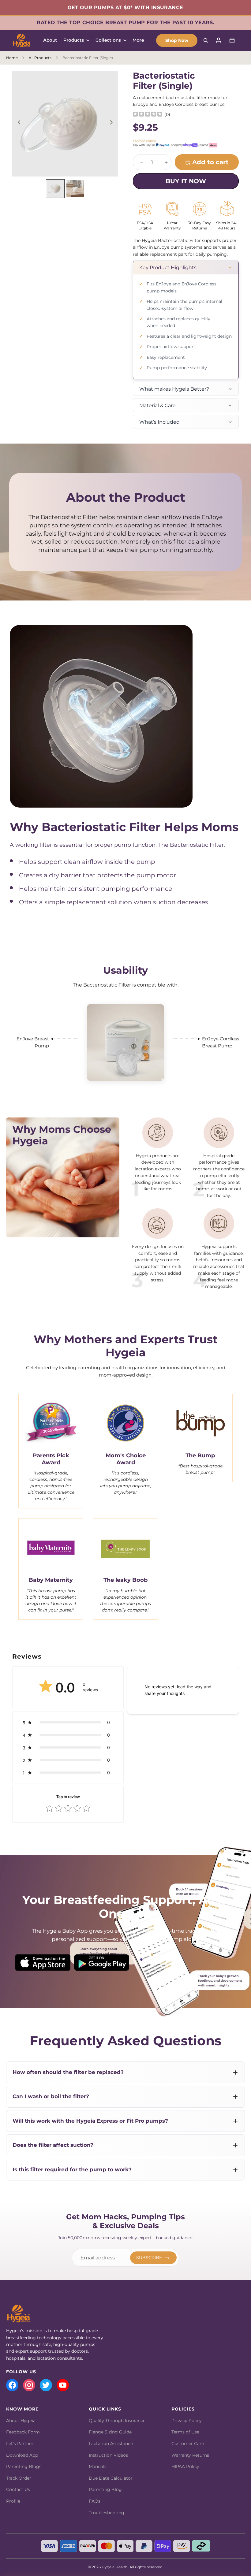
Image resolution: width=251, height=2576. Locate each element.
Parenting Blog (105, 2489)
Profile (13, 2501)
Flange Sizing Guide (110, 2432)
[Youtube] (63, 2385)
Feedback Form (23, 2432)
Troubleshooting (107, 2513)
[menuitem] (138, 40)
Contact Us (18, 2489)
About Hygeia (21, 2421)
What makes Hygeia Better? (174, 389)
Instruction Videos (108, 2455)
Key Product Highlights (168, 268)
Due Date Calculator (111, 2478)
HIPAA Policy (185, 2466)
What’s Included (159, 422)
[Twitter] (46, 2385)
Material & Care (157, 405)
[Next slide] (111, 124)
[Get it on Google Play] (102, 1963)
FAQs (95, 2501)
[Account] (219, 40)
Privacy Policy (187, 2421)
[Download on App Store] (43, 1963)
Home (12, 58)
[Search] (206, 40)
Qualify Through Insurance (117, 2421)
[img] (148, 114)
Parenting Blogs (24, 2466)
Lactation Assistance (111, 2444)
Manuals (98, 2466)
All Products (40, 58)
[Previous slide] (19, 124)
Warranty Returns (190, 2455)
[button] (68, 1722)
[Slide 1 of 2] (55, 189)
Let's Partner (20, 2444)
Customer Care (188, 2444)
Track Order (19, 2478)
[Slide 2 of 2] (75, 189)
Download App (22, 2455)
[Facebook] (12, 2385)
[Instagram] (29, 2385)
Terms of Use (185, 2432)
